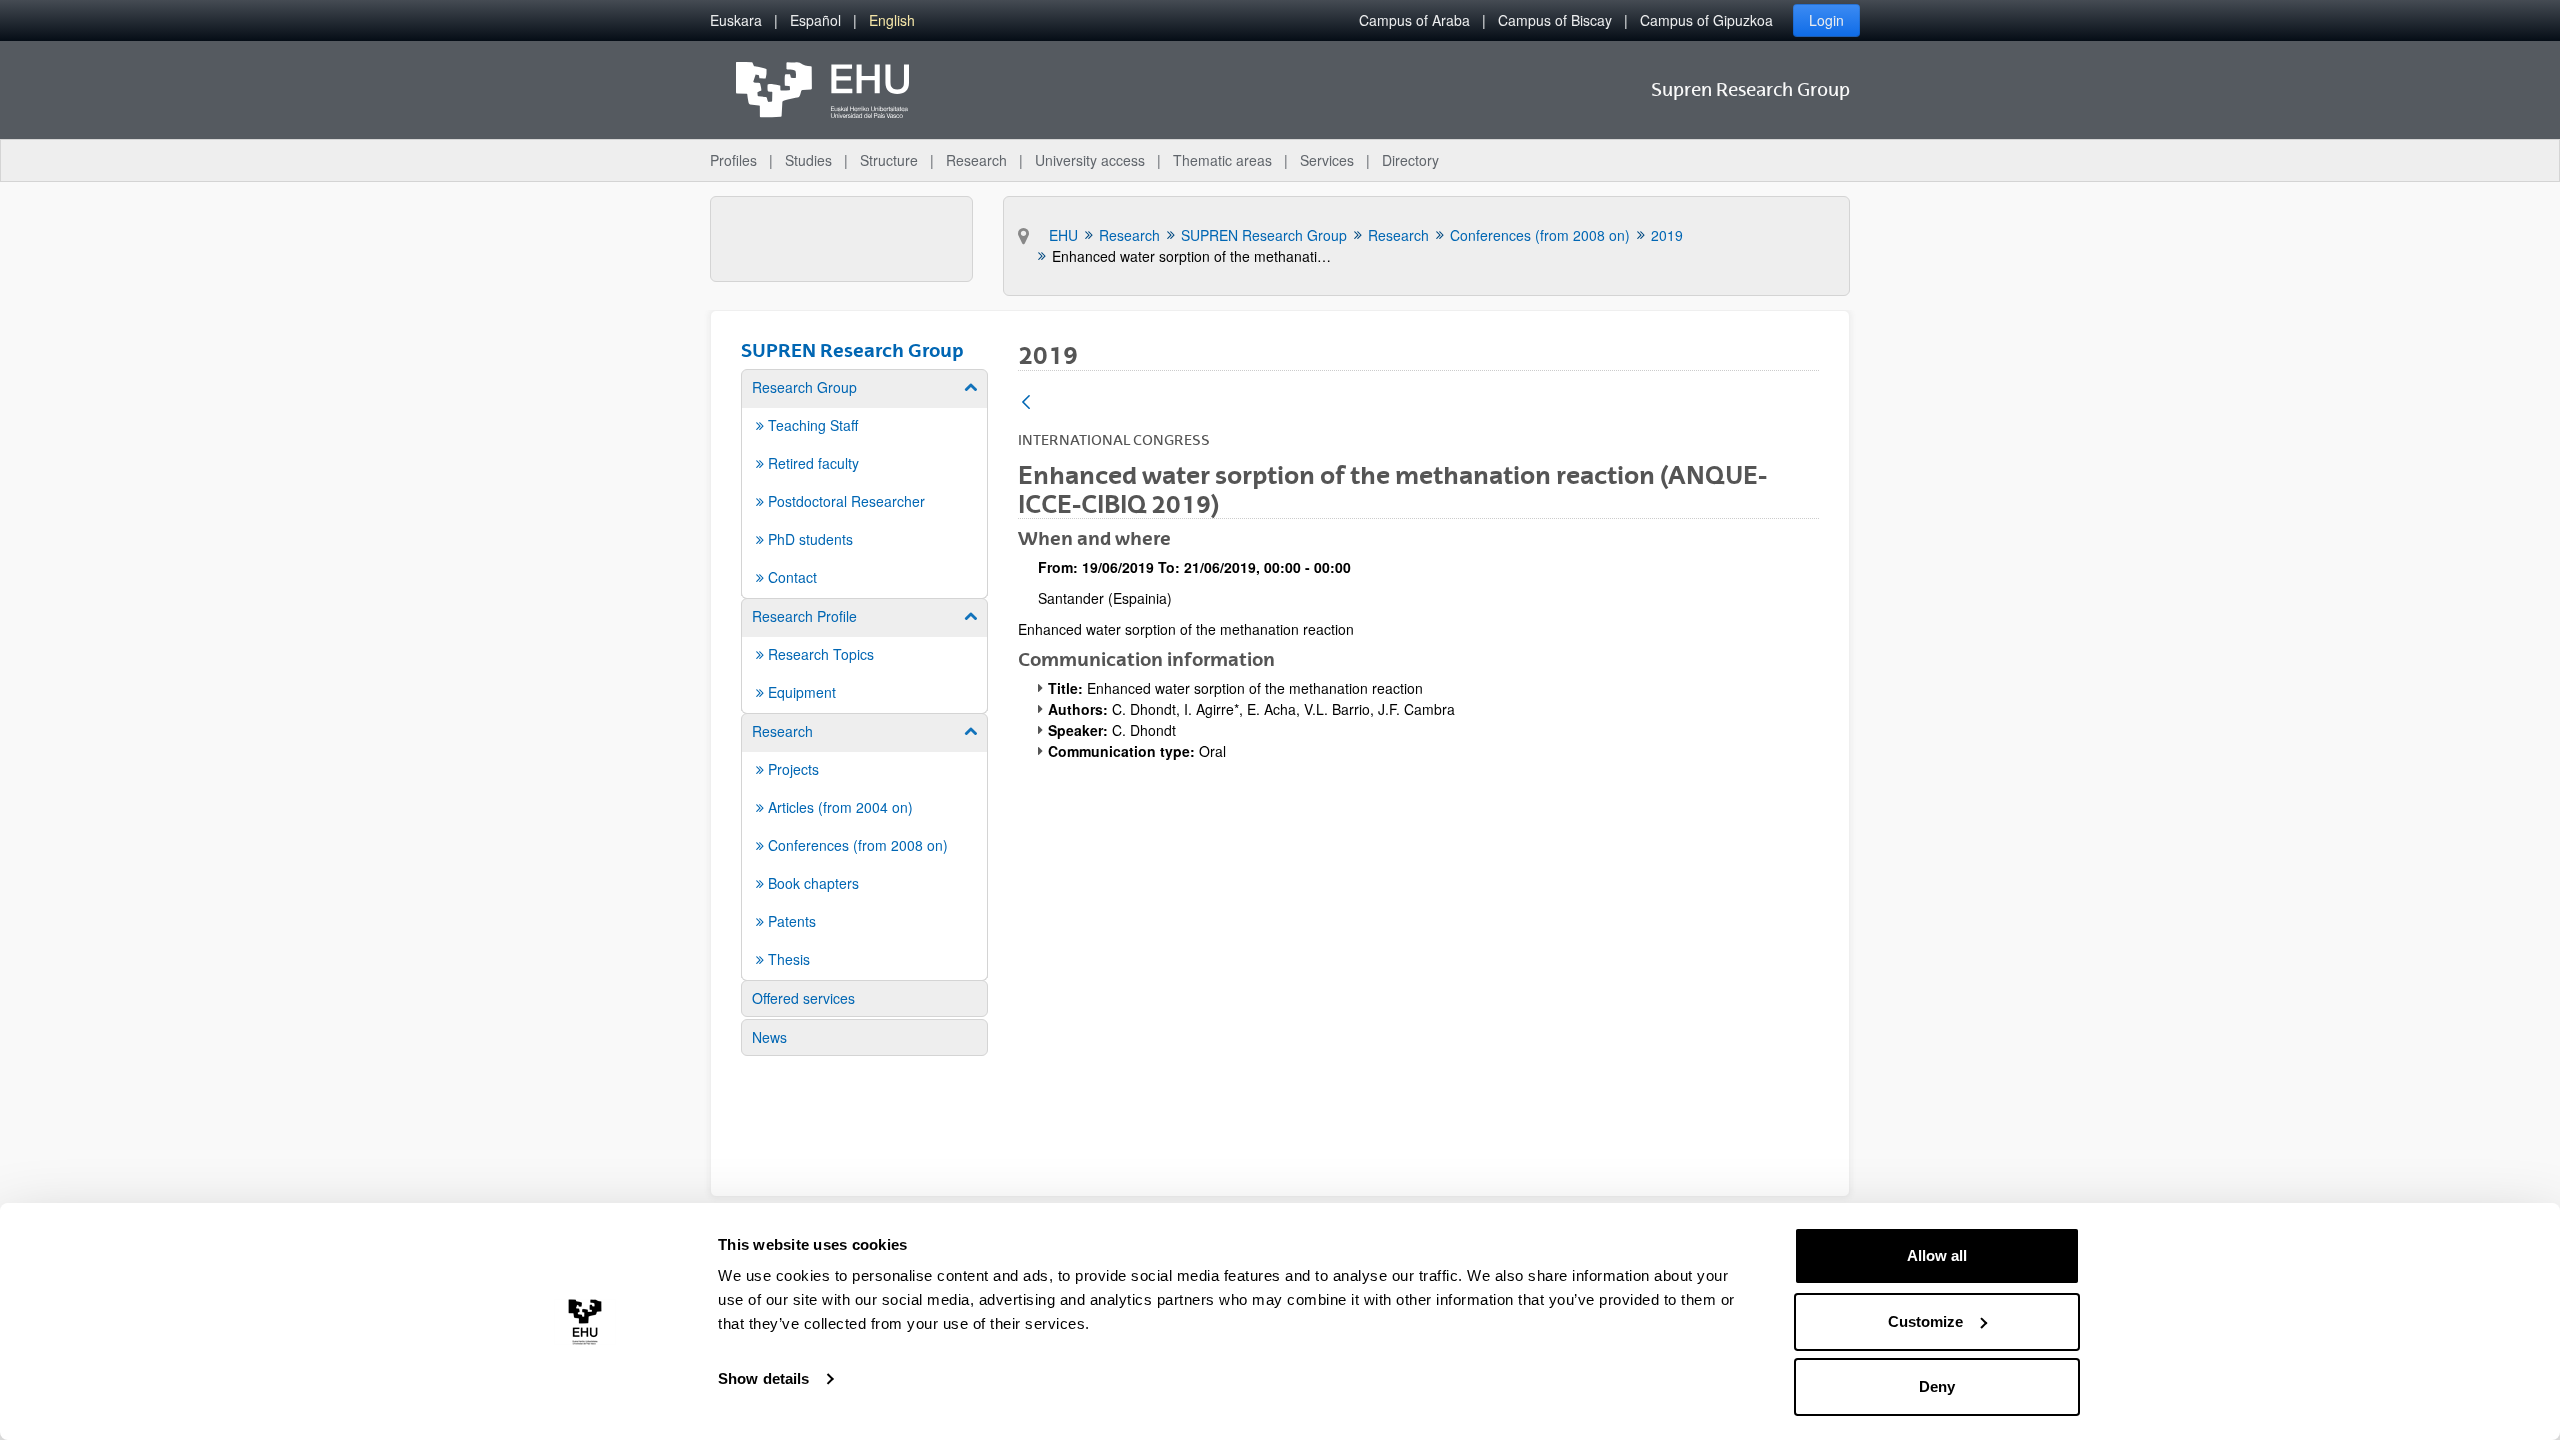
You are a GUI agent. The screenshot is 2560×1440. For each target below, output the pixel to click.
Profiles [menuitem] (733, 160)
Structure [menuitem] (889, 160)
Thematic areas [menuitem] (1222, 160)
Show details (763, 1378)
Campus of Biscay (1555, 20)
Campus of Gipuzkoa (1706, 20)
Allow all (1937, 1255)
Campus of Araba (1414, 20)
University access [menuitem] (1090, 160)
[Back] (1026, 403)
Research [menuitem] (976, 160)
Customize (1925, 1321)
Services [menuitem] (1327, 160)
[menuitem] (736, 20)
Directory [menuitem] (1410, 160)
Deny (1937, 1386)
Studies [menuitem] (808, 160)
